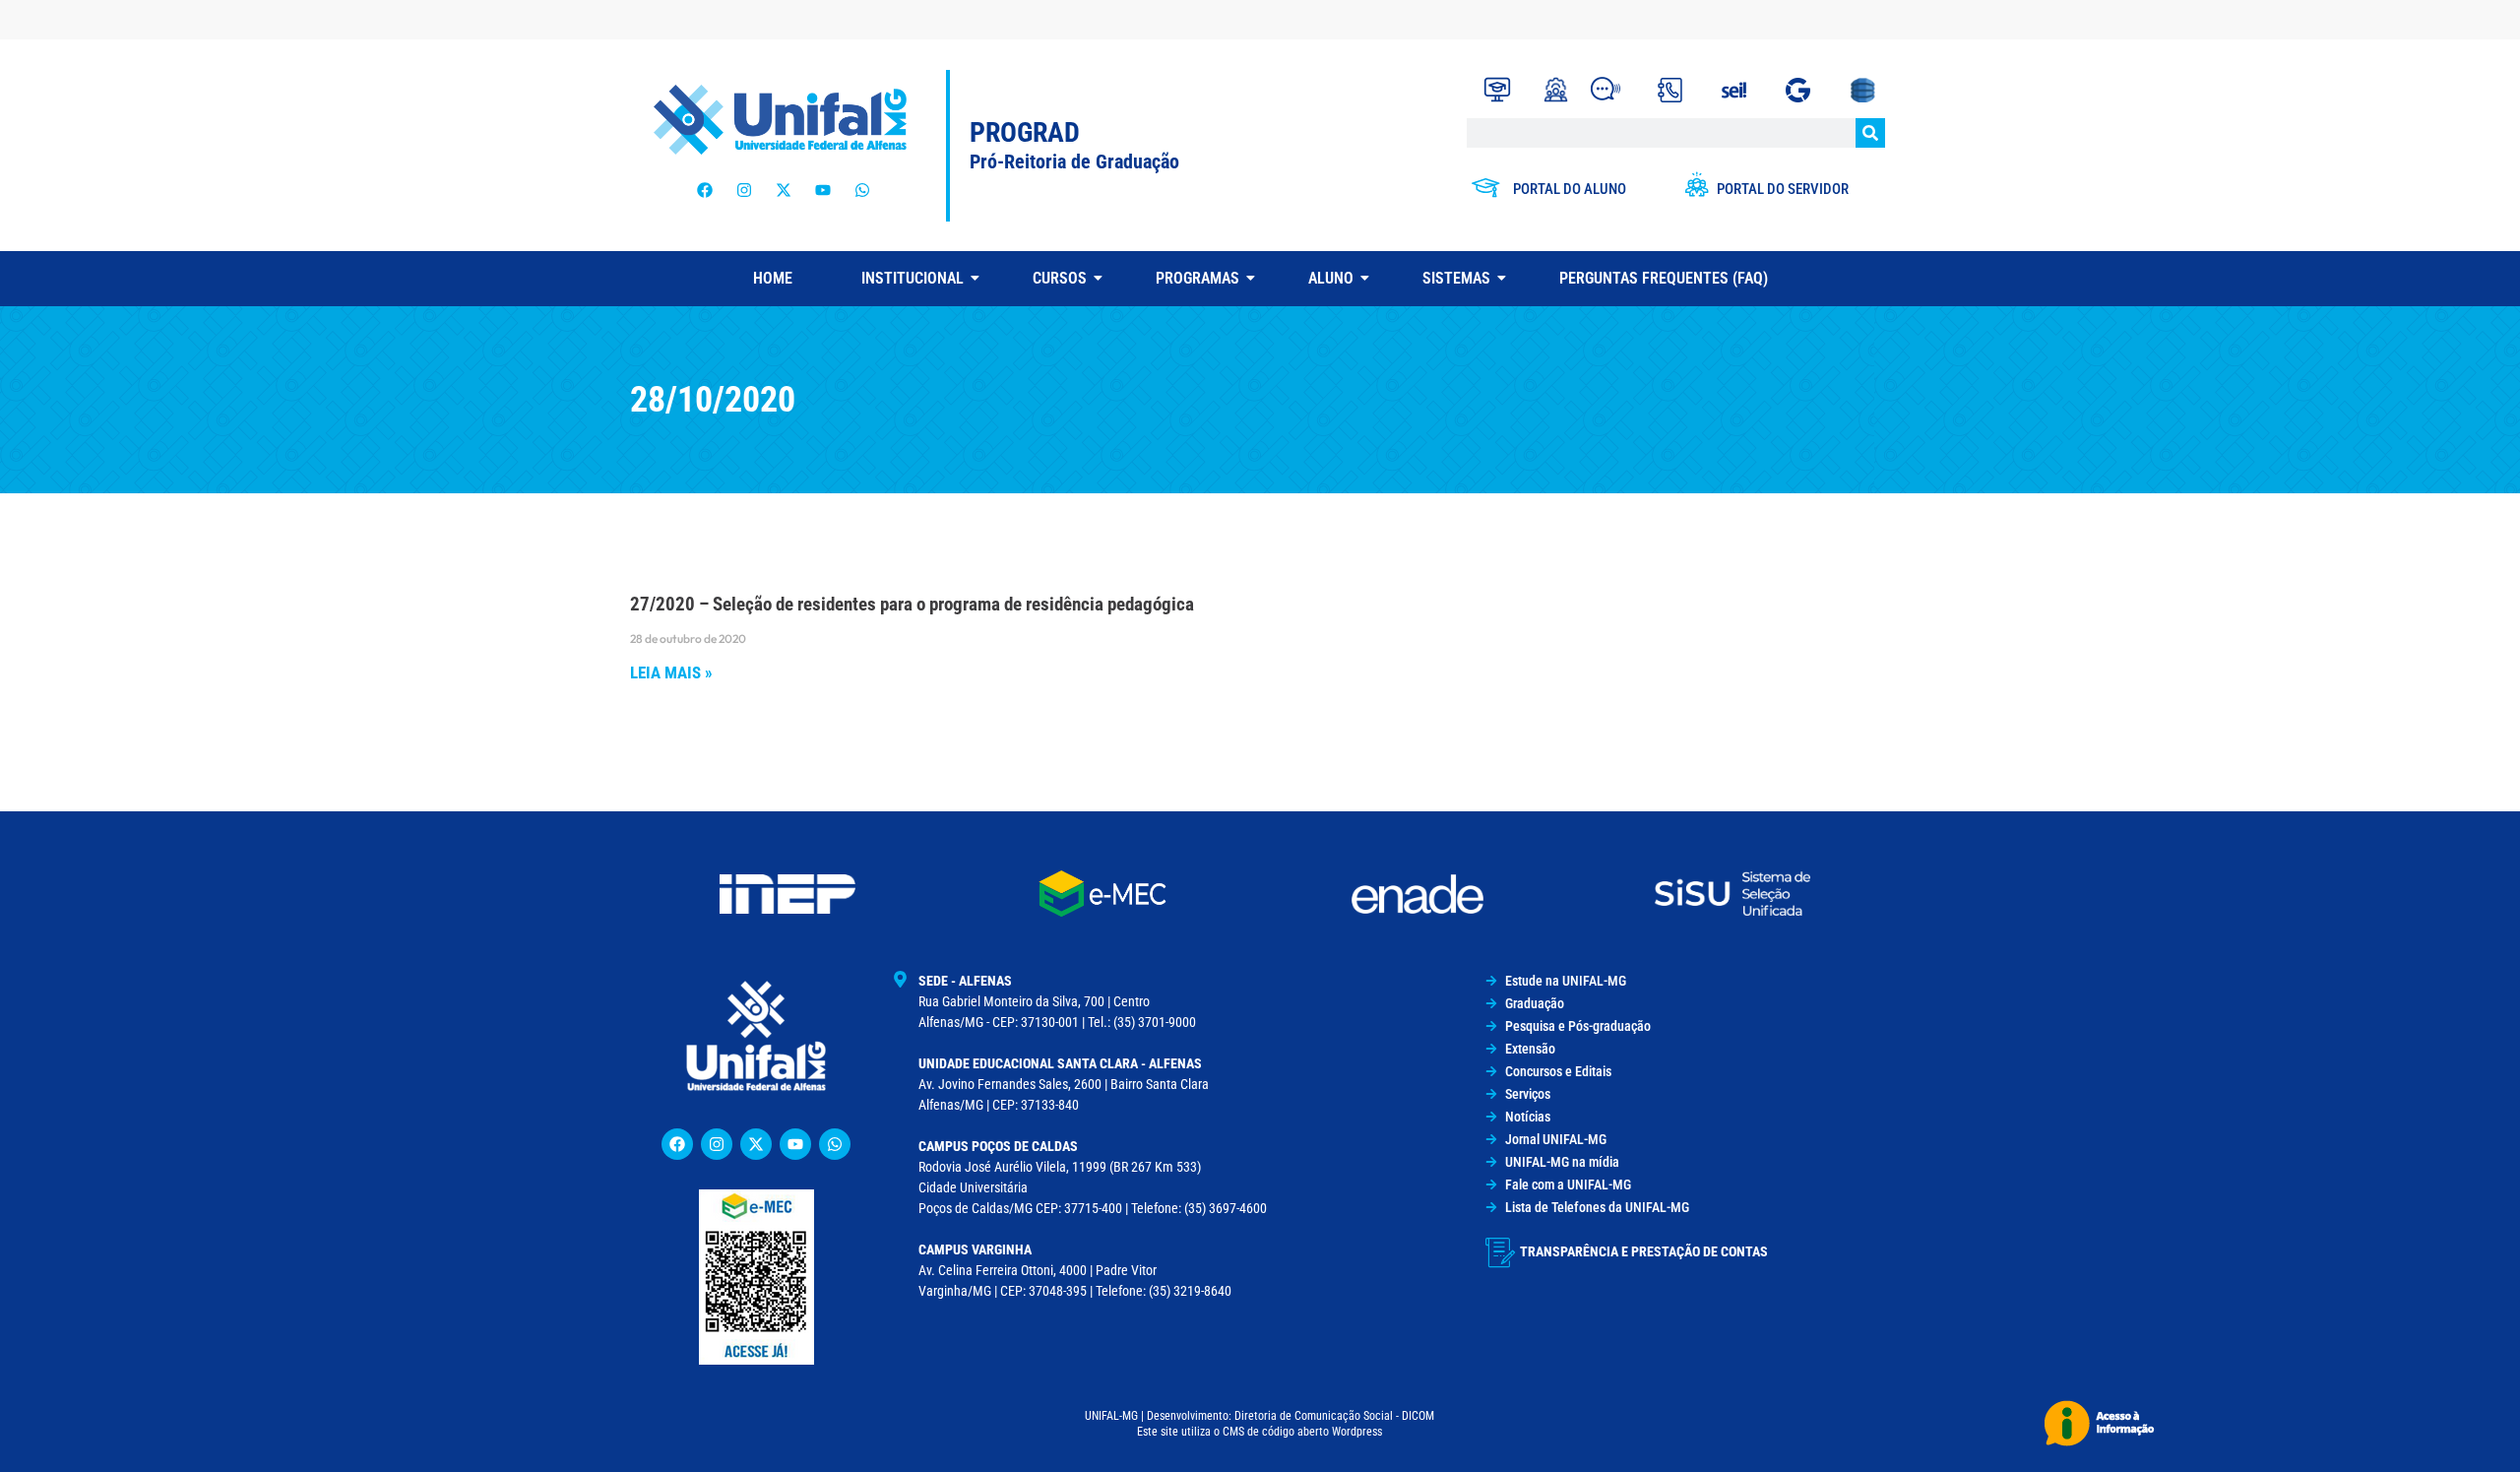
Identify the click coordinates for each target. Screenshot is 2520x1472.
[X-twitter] (784, 190)
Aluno (1331, 278)
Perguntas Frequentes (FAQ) (1664, 278)
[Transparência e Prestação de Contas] (1500, 1252)
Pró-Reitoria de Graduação (1074, 161)
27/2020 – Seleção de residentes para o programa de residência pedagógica (912, 604)
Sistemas (1456, 278)
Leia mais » (671, 672)
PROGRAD (1025, 132)
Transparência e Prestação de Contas (1644, 1251)
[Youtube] (823, 190)
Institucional (913, 278)
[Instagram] (744, 190)
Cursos (1060, 278)
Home (773, 278)
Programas (1197, 278)
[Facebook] (705, 190)
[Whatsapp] (862, 190)
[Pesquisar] (1870, 133)
